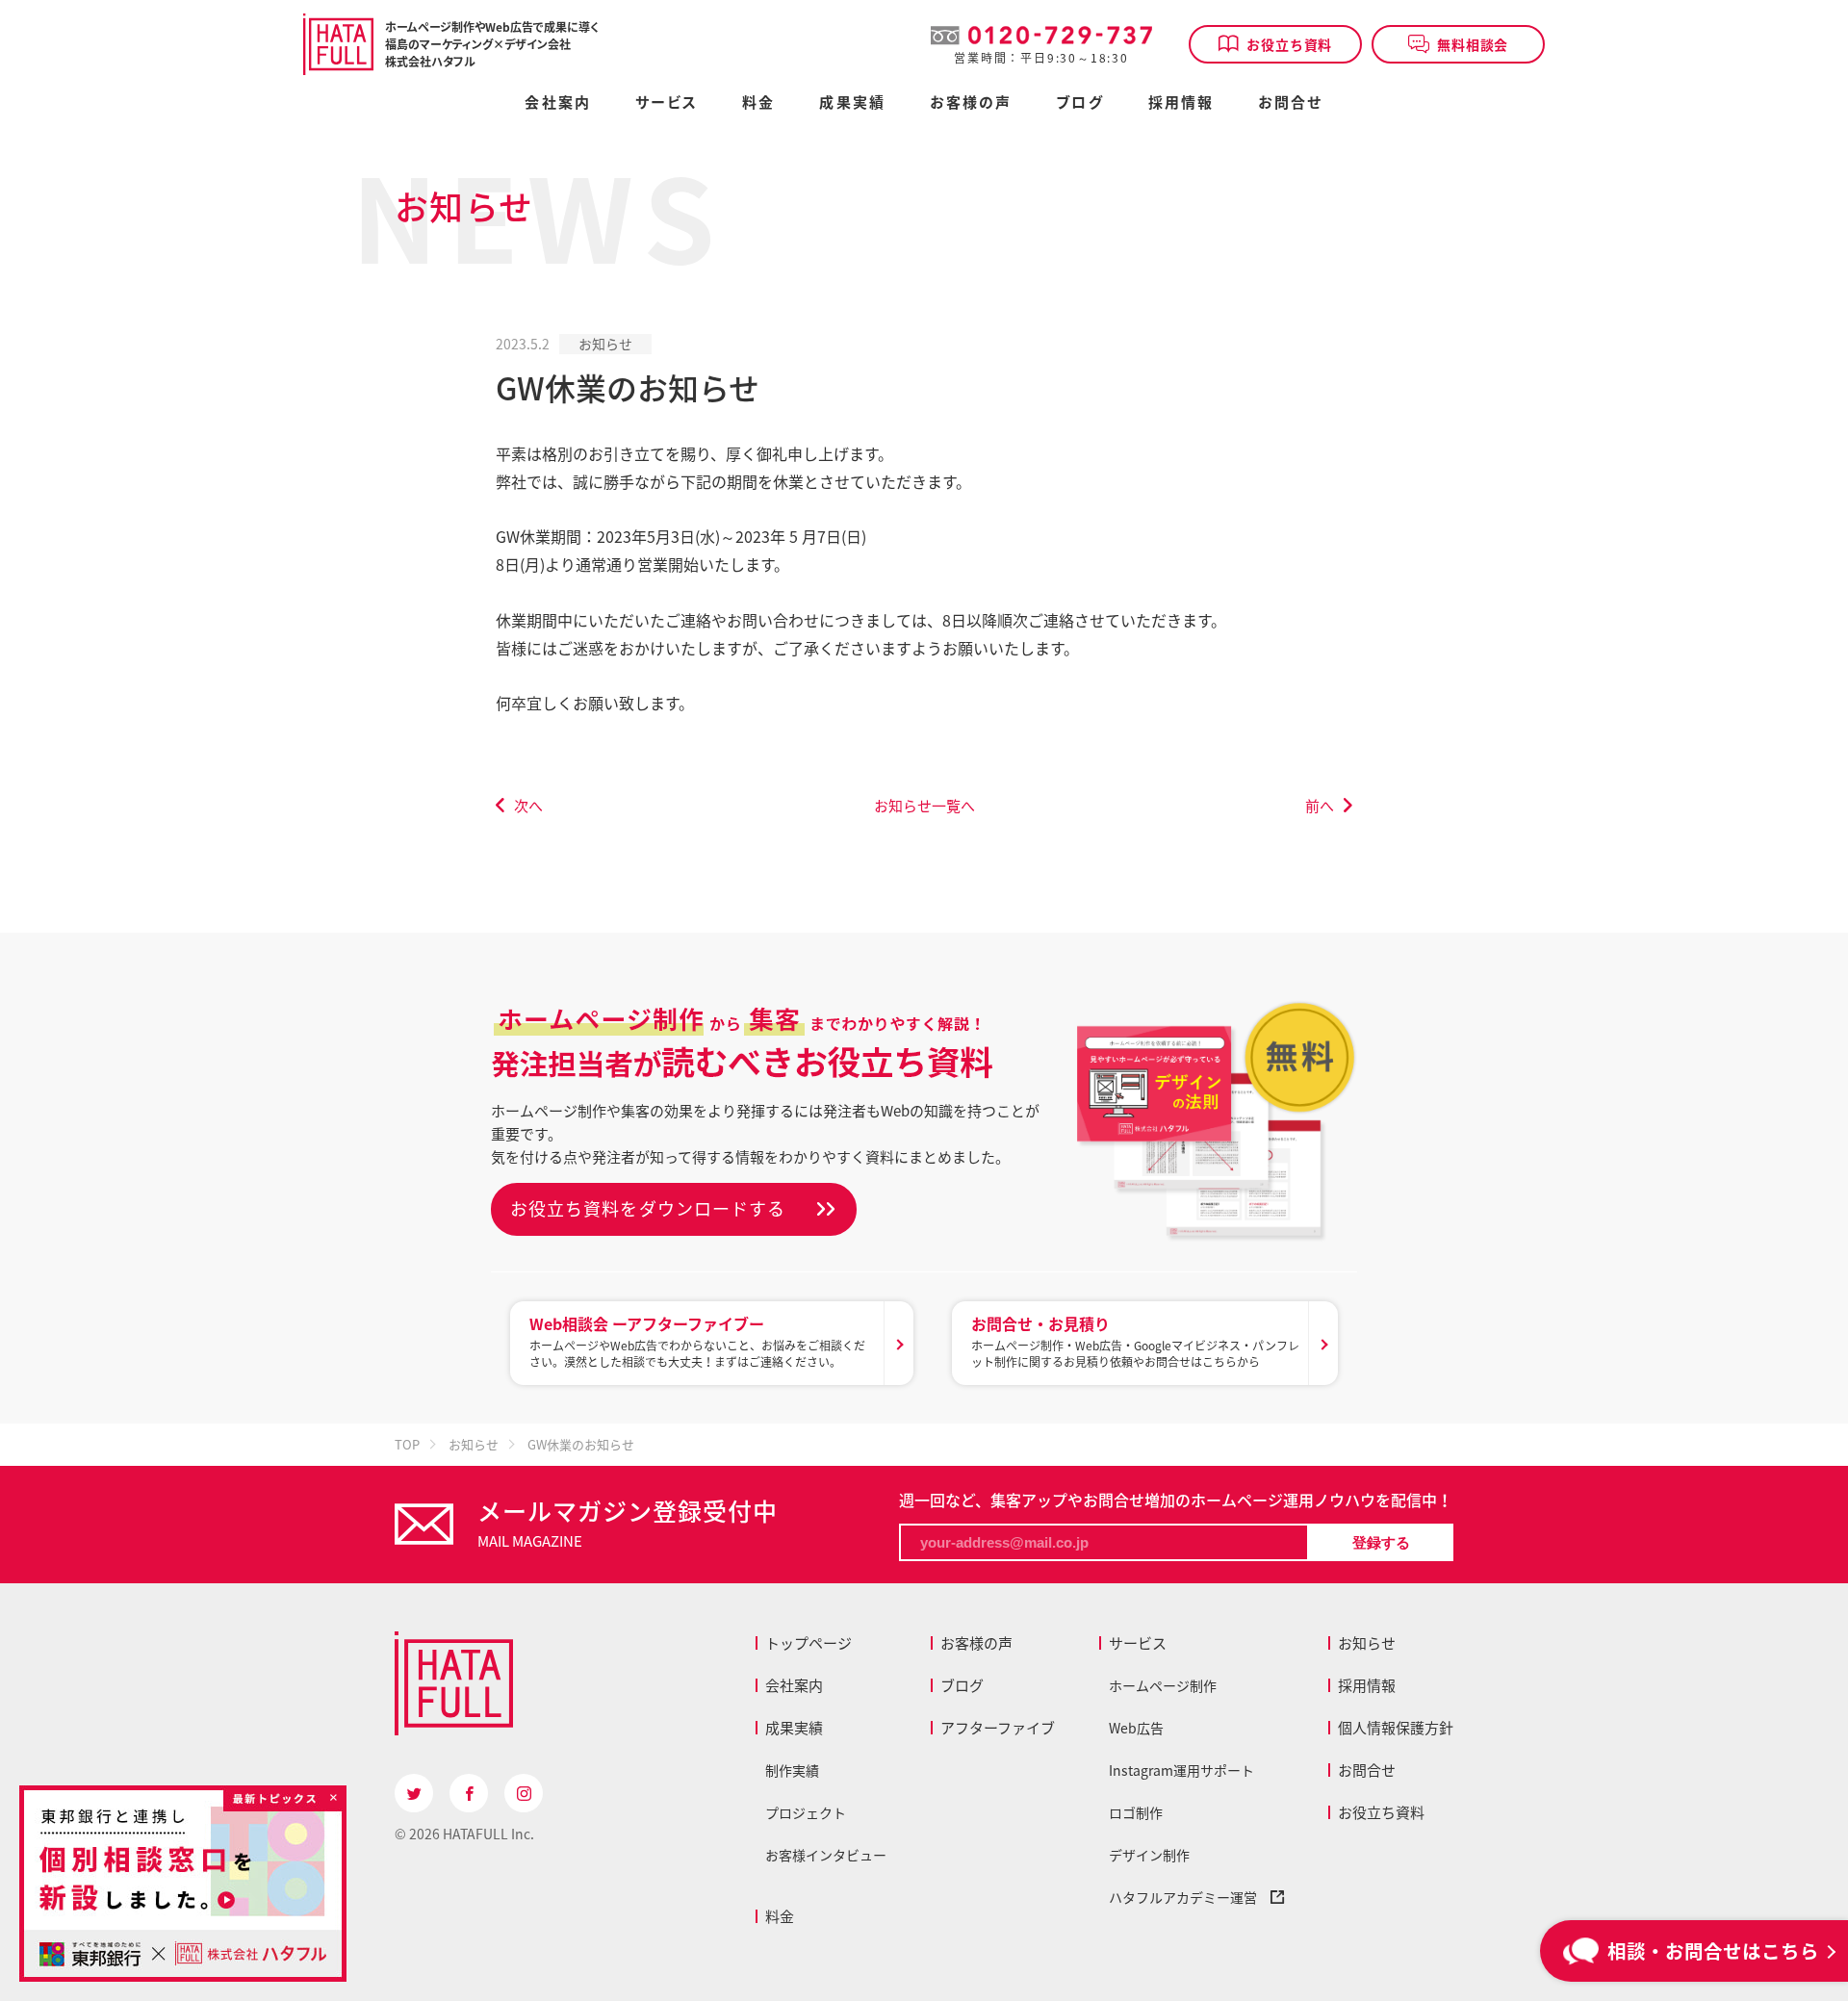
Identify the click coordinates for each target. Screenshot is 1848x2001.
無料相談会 (1473, 44)
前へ (1320, 806)
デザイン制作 (1149, 1855)
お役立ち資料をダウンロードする (648, 1208)
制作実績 (792, 1770)
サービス (1138, 1643)
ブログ (1079, 104)
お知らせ (605, 344)
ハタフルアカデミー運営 (1190, 1897)
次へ (528, 806)
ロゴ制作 (1136, 1812)
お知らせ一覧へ (924, 806)
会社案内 (557, 104)
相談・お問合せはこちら (1713, 1950)
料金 (780, 1916)
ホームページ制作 (1163, 1685)
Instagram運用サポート (1181, 1770)
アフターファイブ (998, 1728)
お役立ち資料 (1289, 44)
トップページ (808, 1643)
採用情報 (1181, 104)
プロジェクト (806, 1812)
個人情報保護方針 (1396, 1728)
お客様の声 (971, 104)
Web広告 (1136, 1728)
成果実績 (852, 104)
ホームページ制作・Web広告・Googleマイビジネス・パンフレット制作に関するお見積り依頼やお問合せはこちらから (1135, 1341)
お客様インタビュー (826, 1855)
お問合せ (1290, 104)
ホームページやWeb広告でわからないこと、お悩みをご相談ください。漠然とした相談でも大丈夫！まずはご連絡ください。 (697, 1341)
